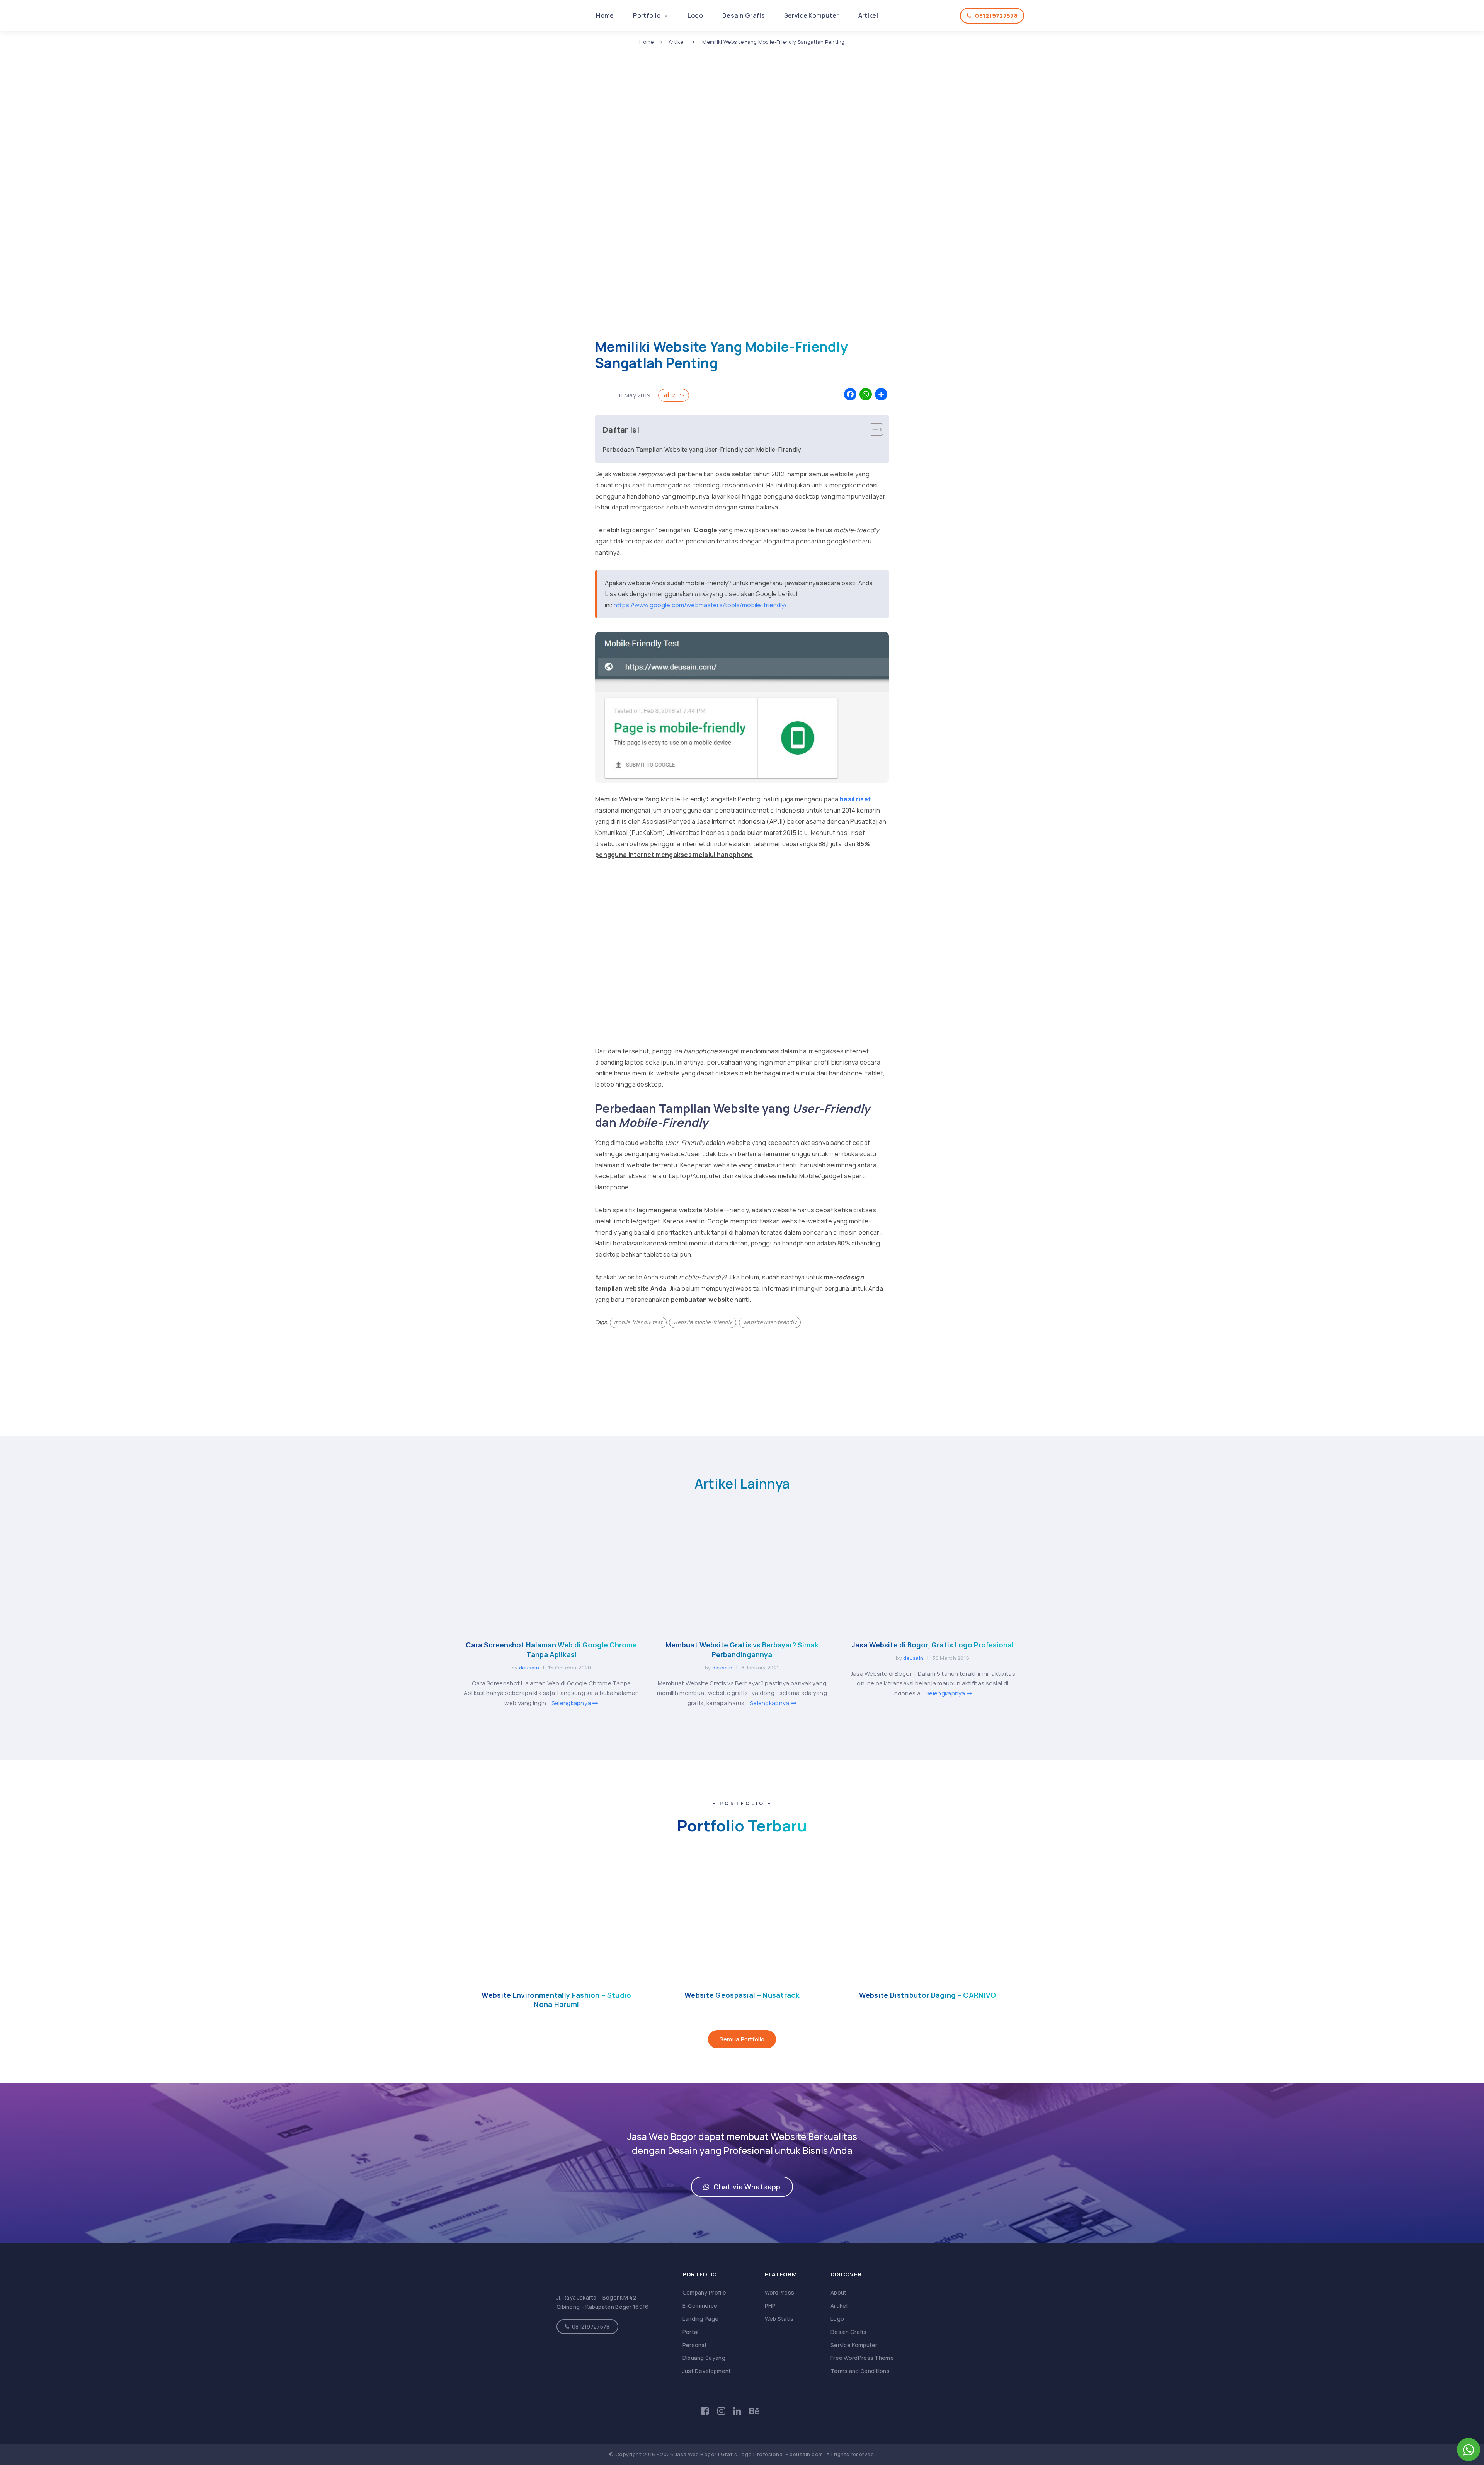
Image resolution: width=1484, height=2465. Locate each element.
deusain (529, 1668)
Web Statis (779, 2319)
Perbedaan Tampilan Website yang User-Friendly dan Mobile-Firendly (702, 450)
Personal (694, 2345)
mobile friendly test (638, 1322)
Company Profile (705, 2292)
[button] (742, 2187)
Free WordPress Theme (862, 2358)
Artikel (868, 15)
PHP (770, 2306)
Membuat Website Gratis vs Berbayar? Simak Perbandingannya (742, 1650)
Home (605, 15)
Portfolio (647, 15)
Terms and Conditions (860, 2371)
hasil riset (855, 799)
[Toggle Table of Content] (872, 429)
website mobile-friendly (703, 1322)
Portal (691, 2332)
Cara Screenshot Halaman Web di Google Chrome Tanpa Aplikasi (551, 1650)
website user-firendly (770, 1322)
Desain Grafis (744, 15)
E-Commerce (700, 2306)
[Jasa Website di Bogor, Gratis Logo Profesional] (933, 1625)
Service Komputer (812, 15)
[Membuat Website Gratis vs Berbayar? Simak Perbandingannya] (742, 1625)
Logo (695, 15)
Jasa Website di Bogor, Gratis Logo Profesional (933, 1645)
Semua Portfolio (742, 2039)
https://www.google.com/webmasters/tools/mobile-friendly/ (700, 605)
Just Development (707, 2371)
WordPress (780, 2292)
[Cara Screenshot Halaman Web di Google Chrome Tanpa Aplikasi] (551, 1625)
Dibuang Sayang (704, 2358)
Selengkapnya (572, 1703)
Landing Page (701, 2319)
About (839, 2292)
